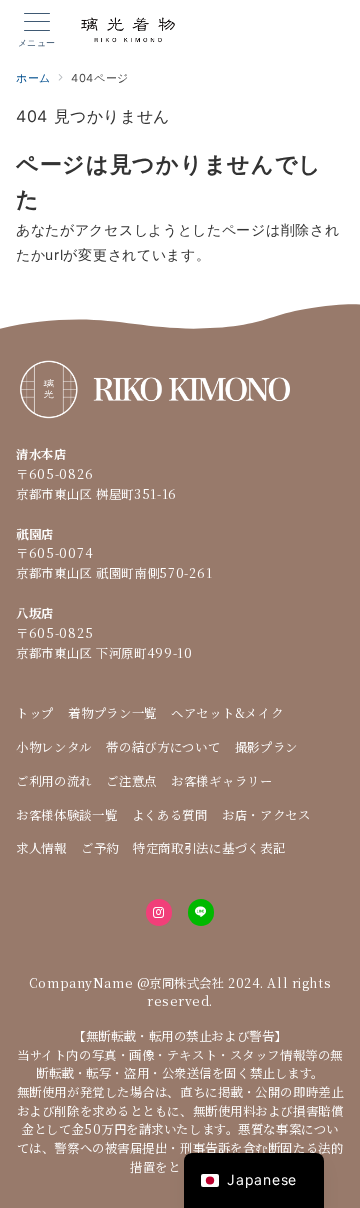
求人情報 (41, 848)
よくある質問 (170, 815)
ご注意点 (131, 781)
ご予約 (100, 848)
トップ (35, 713)
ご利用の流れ (54, 781)
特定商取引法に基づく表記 (209, 848)
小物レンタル (54, 747)
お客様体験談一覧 (67, 815)
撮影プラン (267, 747)
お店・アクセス (266, 815)
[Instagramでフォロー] (159, 912)
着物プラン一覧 (112, 713)
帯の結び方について (163, 747)
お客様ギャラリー (222, 781)
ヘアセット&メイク (227, 713)
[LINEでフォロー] (201, 912)
